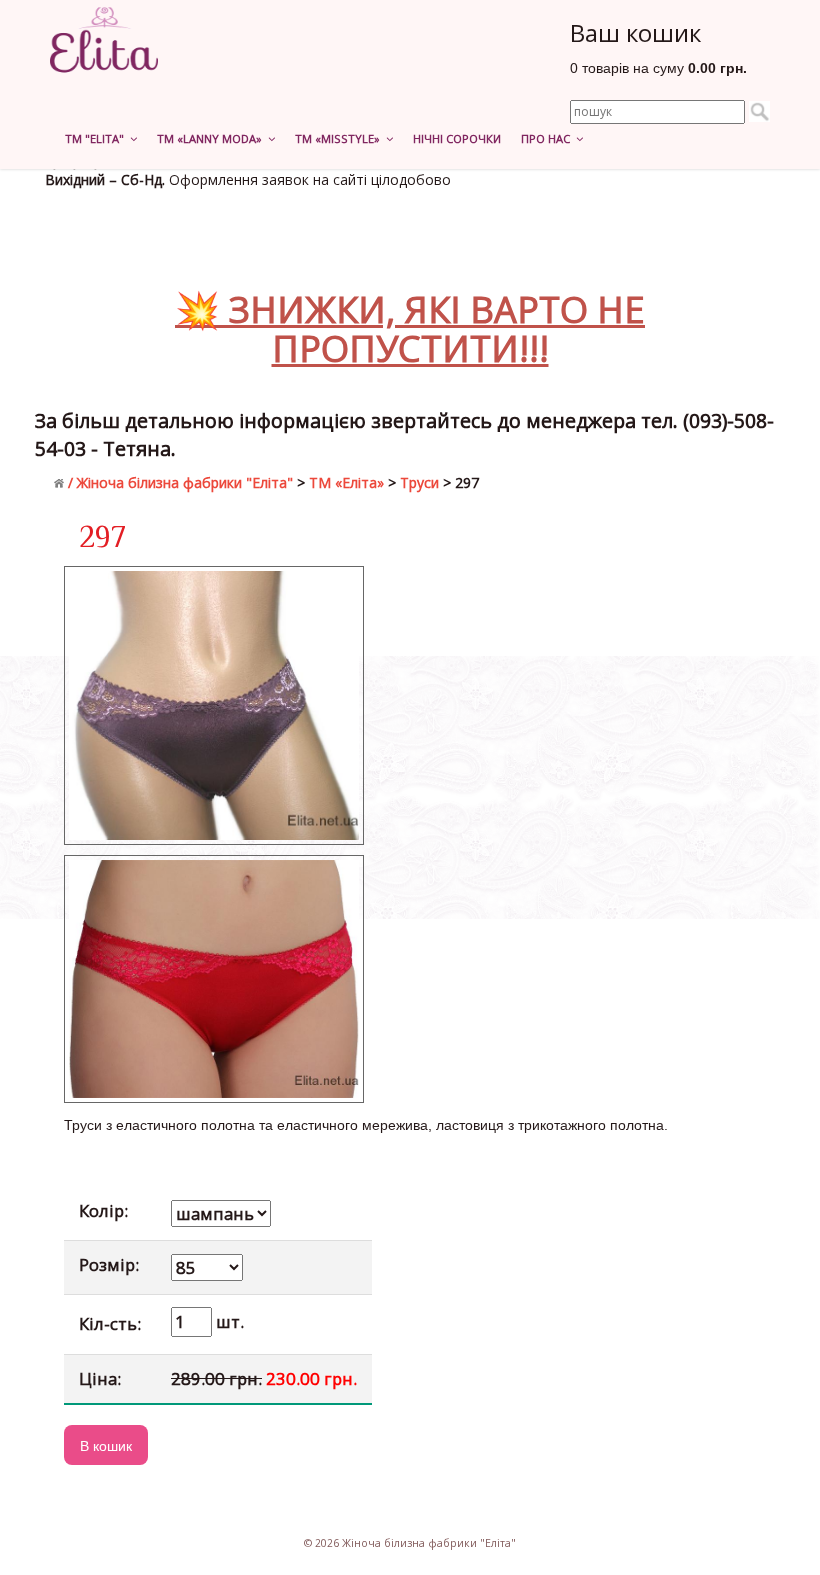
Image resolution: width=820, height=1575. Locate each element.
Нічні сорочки (457, 138)
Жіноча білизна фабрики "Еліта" (185, 482)
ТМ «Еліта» (346, 482)
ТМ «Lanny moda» (212, 138)
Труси (419, 482)
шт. (228, 1321)
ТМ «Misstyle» (340, 138)
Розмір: (109, 1264)
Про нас (548, 138)
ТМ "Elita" (97, 138)
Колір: (103, 1210)
